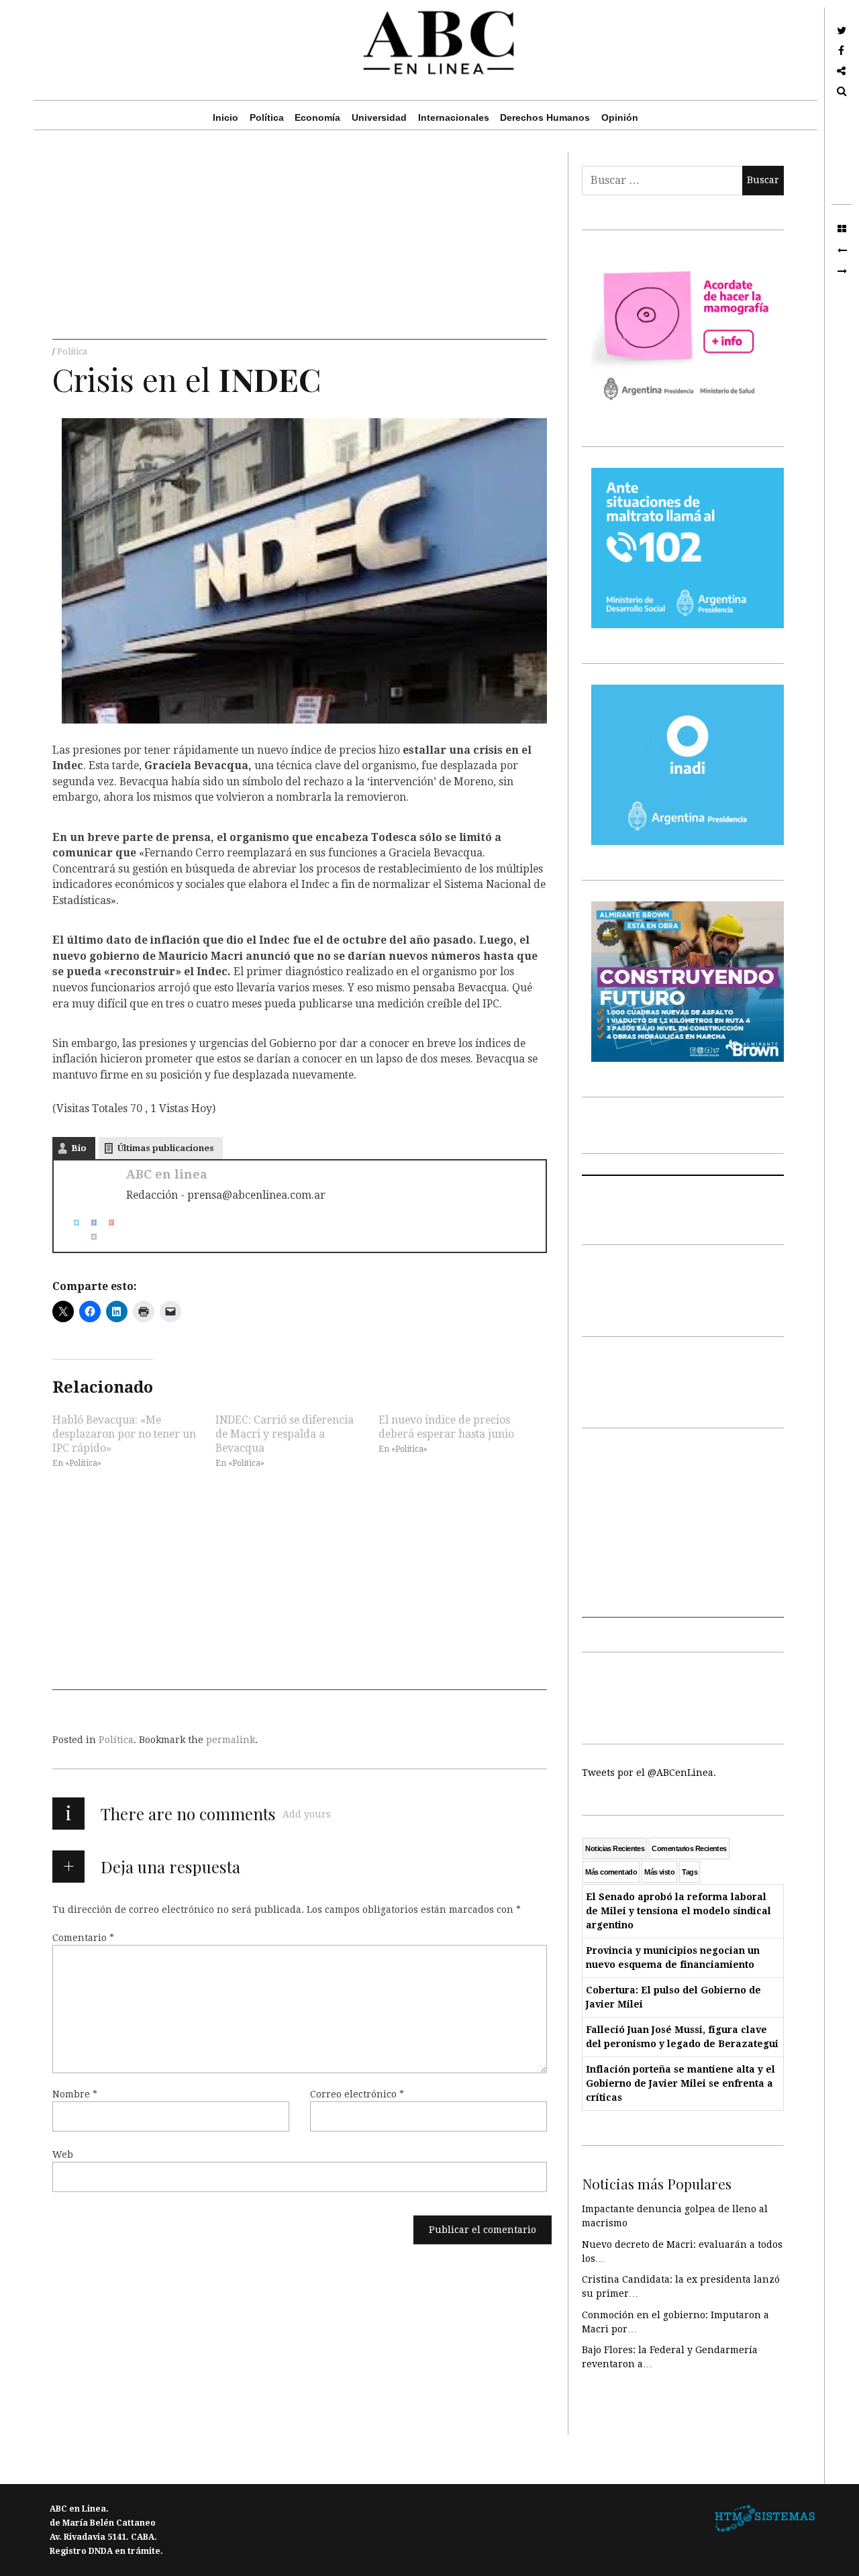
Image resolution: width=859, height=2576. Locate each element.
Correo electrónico (357, 2094)
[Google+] (106, 1223)
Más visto (659, 1872)
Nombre (75, 2094)
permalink (231, 1740)
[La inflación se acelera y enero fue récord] (842, 272)
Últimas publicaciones (166, 1148)
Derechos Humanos (545, 117)
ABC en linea (167, 1174)
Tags (690, 1872)
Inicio (225, 117)
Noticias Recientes (615, 1848)
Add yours (307, 1814)
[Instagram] (89, 1237)
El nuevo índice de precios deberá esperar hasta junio (446, 1426)
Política (267, 117)
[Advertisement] (300, 246)
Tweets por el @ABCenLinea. (649, 1773)
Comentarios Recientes (689, 1848)
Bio (79, 1148)
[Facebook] (89, 1223)
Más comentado (611, 1872)
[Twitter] (71, 1223)
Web (63, 2154)
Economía (317, 117)
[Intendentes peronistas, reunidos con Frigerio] (842, 250)
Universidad (379, 117)
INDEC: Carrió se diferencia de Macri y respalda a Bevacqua (285, 1433)
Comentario (83, 1938)
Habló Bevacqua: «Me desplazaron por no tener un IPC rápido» (124, 1433)
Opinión (620, 117)
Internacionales (454, 117)
